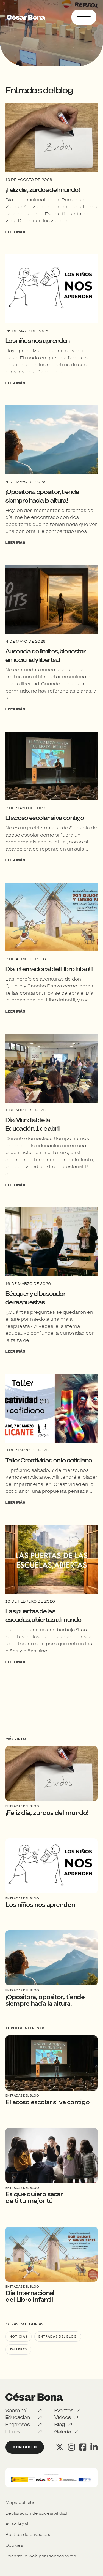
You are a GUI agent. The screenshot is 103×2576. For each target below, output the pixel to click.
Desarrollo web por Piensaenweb (41, 2556)
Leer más (15, 232)
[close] (84, 18)
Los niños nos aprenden (37, 341)
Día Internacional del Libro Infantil (49, 969)
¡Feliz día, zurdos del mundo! (43, 190)
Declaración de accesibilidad (36, 2513)
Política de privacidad (29, 2534)
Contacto (25, 2447)
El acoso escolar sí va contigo (45, 818)
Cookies (14, 2545)
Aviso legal (17, 2524)
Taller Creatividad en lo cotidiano (49, 1460)
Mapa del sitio (21, 2502)
